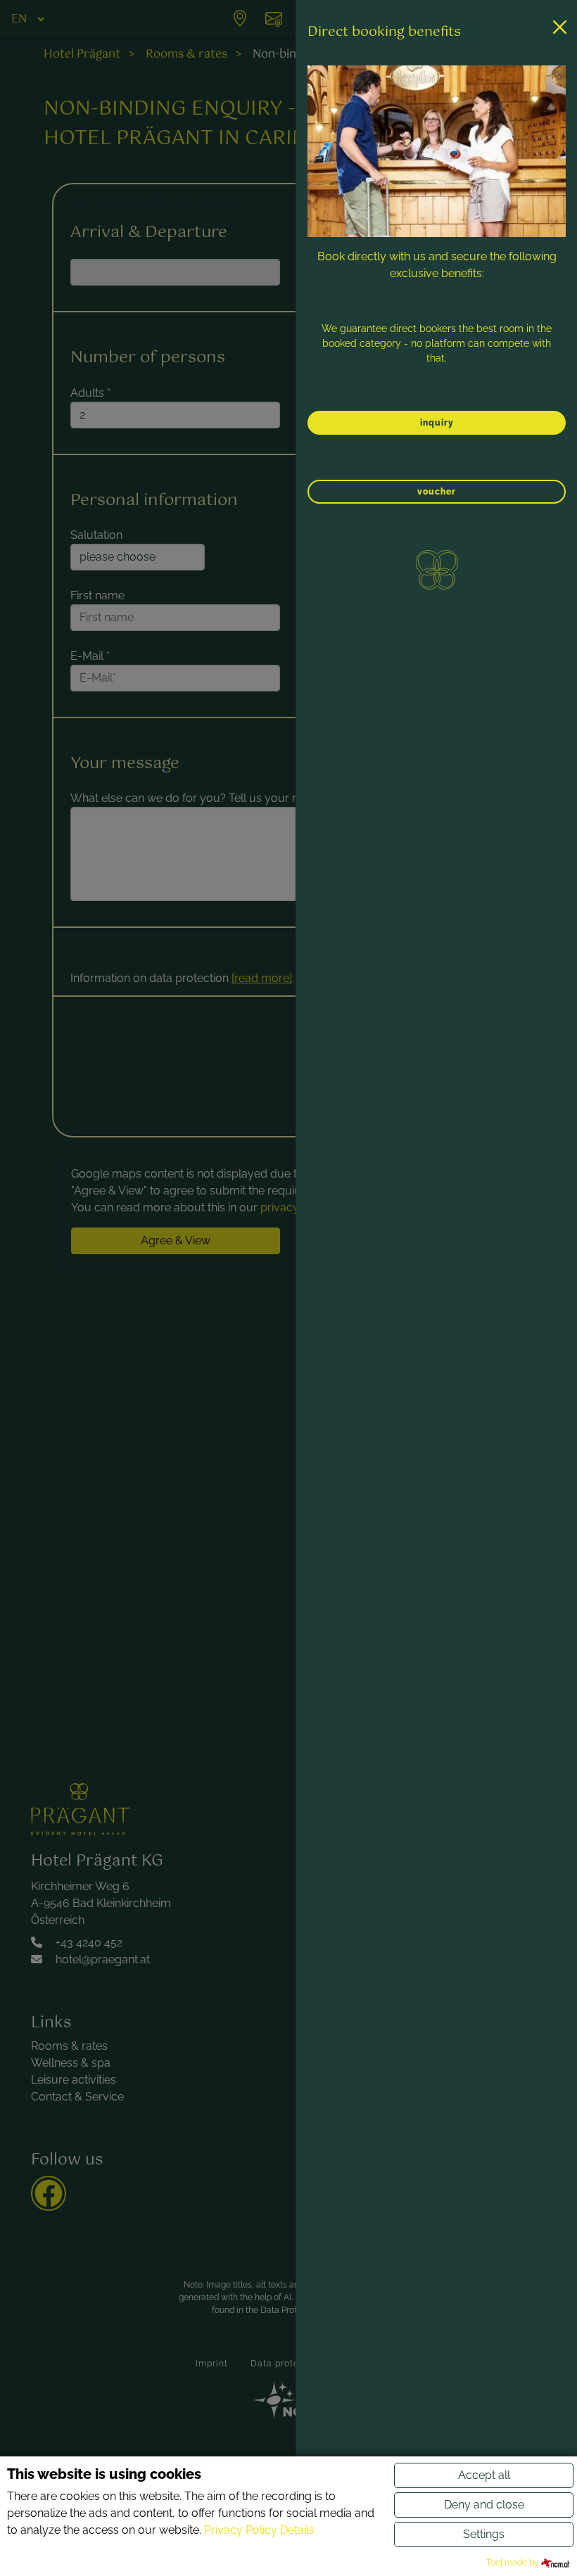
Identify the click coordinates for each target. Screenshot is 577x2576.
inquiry (437, 423)
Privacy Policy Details (259, 2530)
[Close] (560, 27)
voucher (437, 492)
